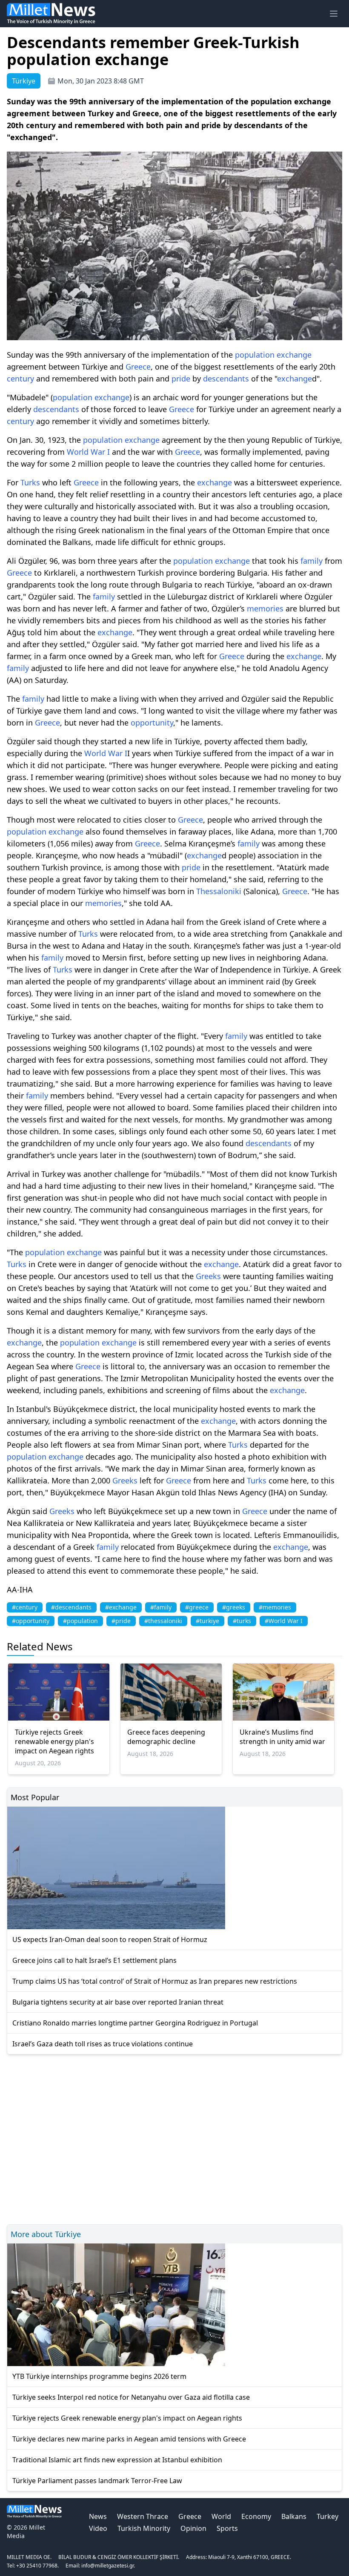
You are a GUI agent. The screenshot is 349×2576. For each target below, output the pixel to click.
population (255, 355)
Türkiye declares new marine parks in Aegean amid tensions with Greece (129, 2439)
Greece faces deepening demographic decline (166, 1737)
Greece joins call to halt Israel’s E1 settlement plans (94, 1960)
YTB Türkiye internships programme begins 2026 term (99, 2376)
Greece (138, 367)
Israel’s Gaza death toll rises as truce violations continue (103, 2044)
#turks (242, 1621)
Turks (30, 482)
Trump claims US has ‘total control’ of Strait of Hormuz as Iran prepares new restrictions (155, 1981)
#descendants (71, 1607)
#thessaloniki (163, 1621)
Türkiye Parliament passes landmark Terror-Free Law (97, 2481)
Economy (256, 2516)
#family (161, 1607)
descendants (226, 379)
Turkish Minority (144, 2528)
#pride (121, 1621)
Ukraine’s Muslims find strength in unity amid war (282, 1737)
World (221, 2516)
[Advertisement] (174, 2138)
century (20, 379)
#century (25, 1607)
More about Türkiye (46, 2234)
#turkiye (207, 1621)
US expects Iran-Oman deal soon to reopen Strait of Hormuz (110, 1939)
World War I (88, 452)
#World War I (284, 1621)
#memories (275, 1607)
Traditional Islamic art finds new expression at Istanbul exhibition (117, 2460)
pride (181, 379)
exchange (294, 355)
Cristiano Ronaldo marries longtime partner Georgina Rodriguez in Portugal (135, 2023)
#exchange (121, 1607)
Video (98, 2528)
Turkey (328, 2516)
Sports (227, 2528)
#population (80, 1621)
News (98, 2516)
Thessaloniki (219, 891)
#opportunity (31, 1621)
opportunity (152, 723)
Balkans (294, 2516)
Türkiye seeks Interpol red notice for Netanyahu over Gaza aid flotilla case (131, 2397)
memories (265, 608)
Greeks (208, 1276)
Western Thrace (143, 2516)
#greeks (234, 1607)
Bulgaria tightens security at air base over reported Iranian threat (118, 2002)
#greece (197, 1607)
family (312, 561)
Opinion (193, 2528)
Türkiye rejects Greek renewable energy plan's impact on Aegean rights (54, 1741)
